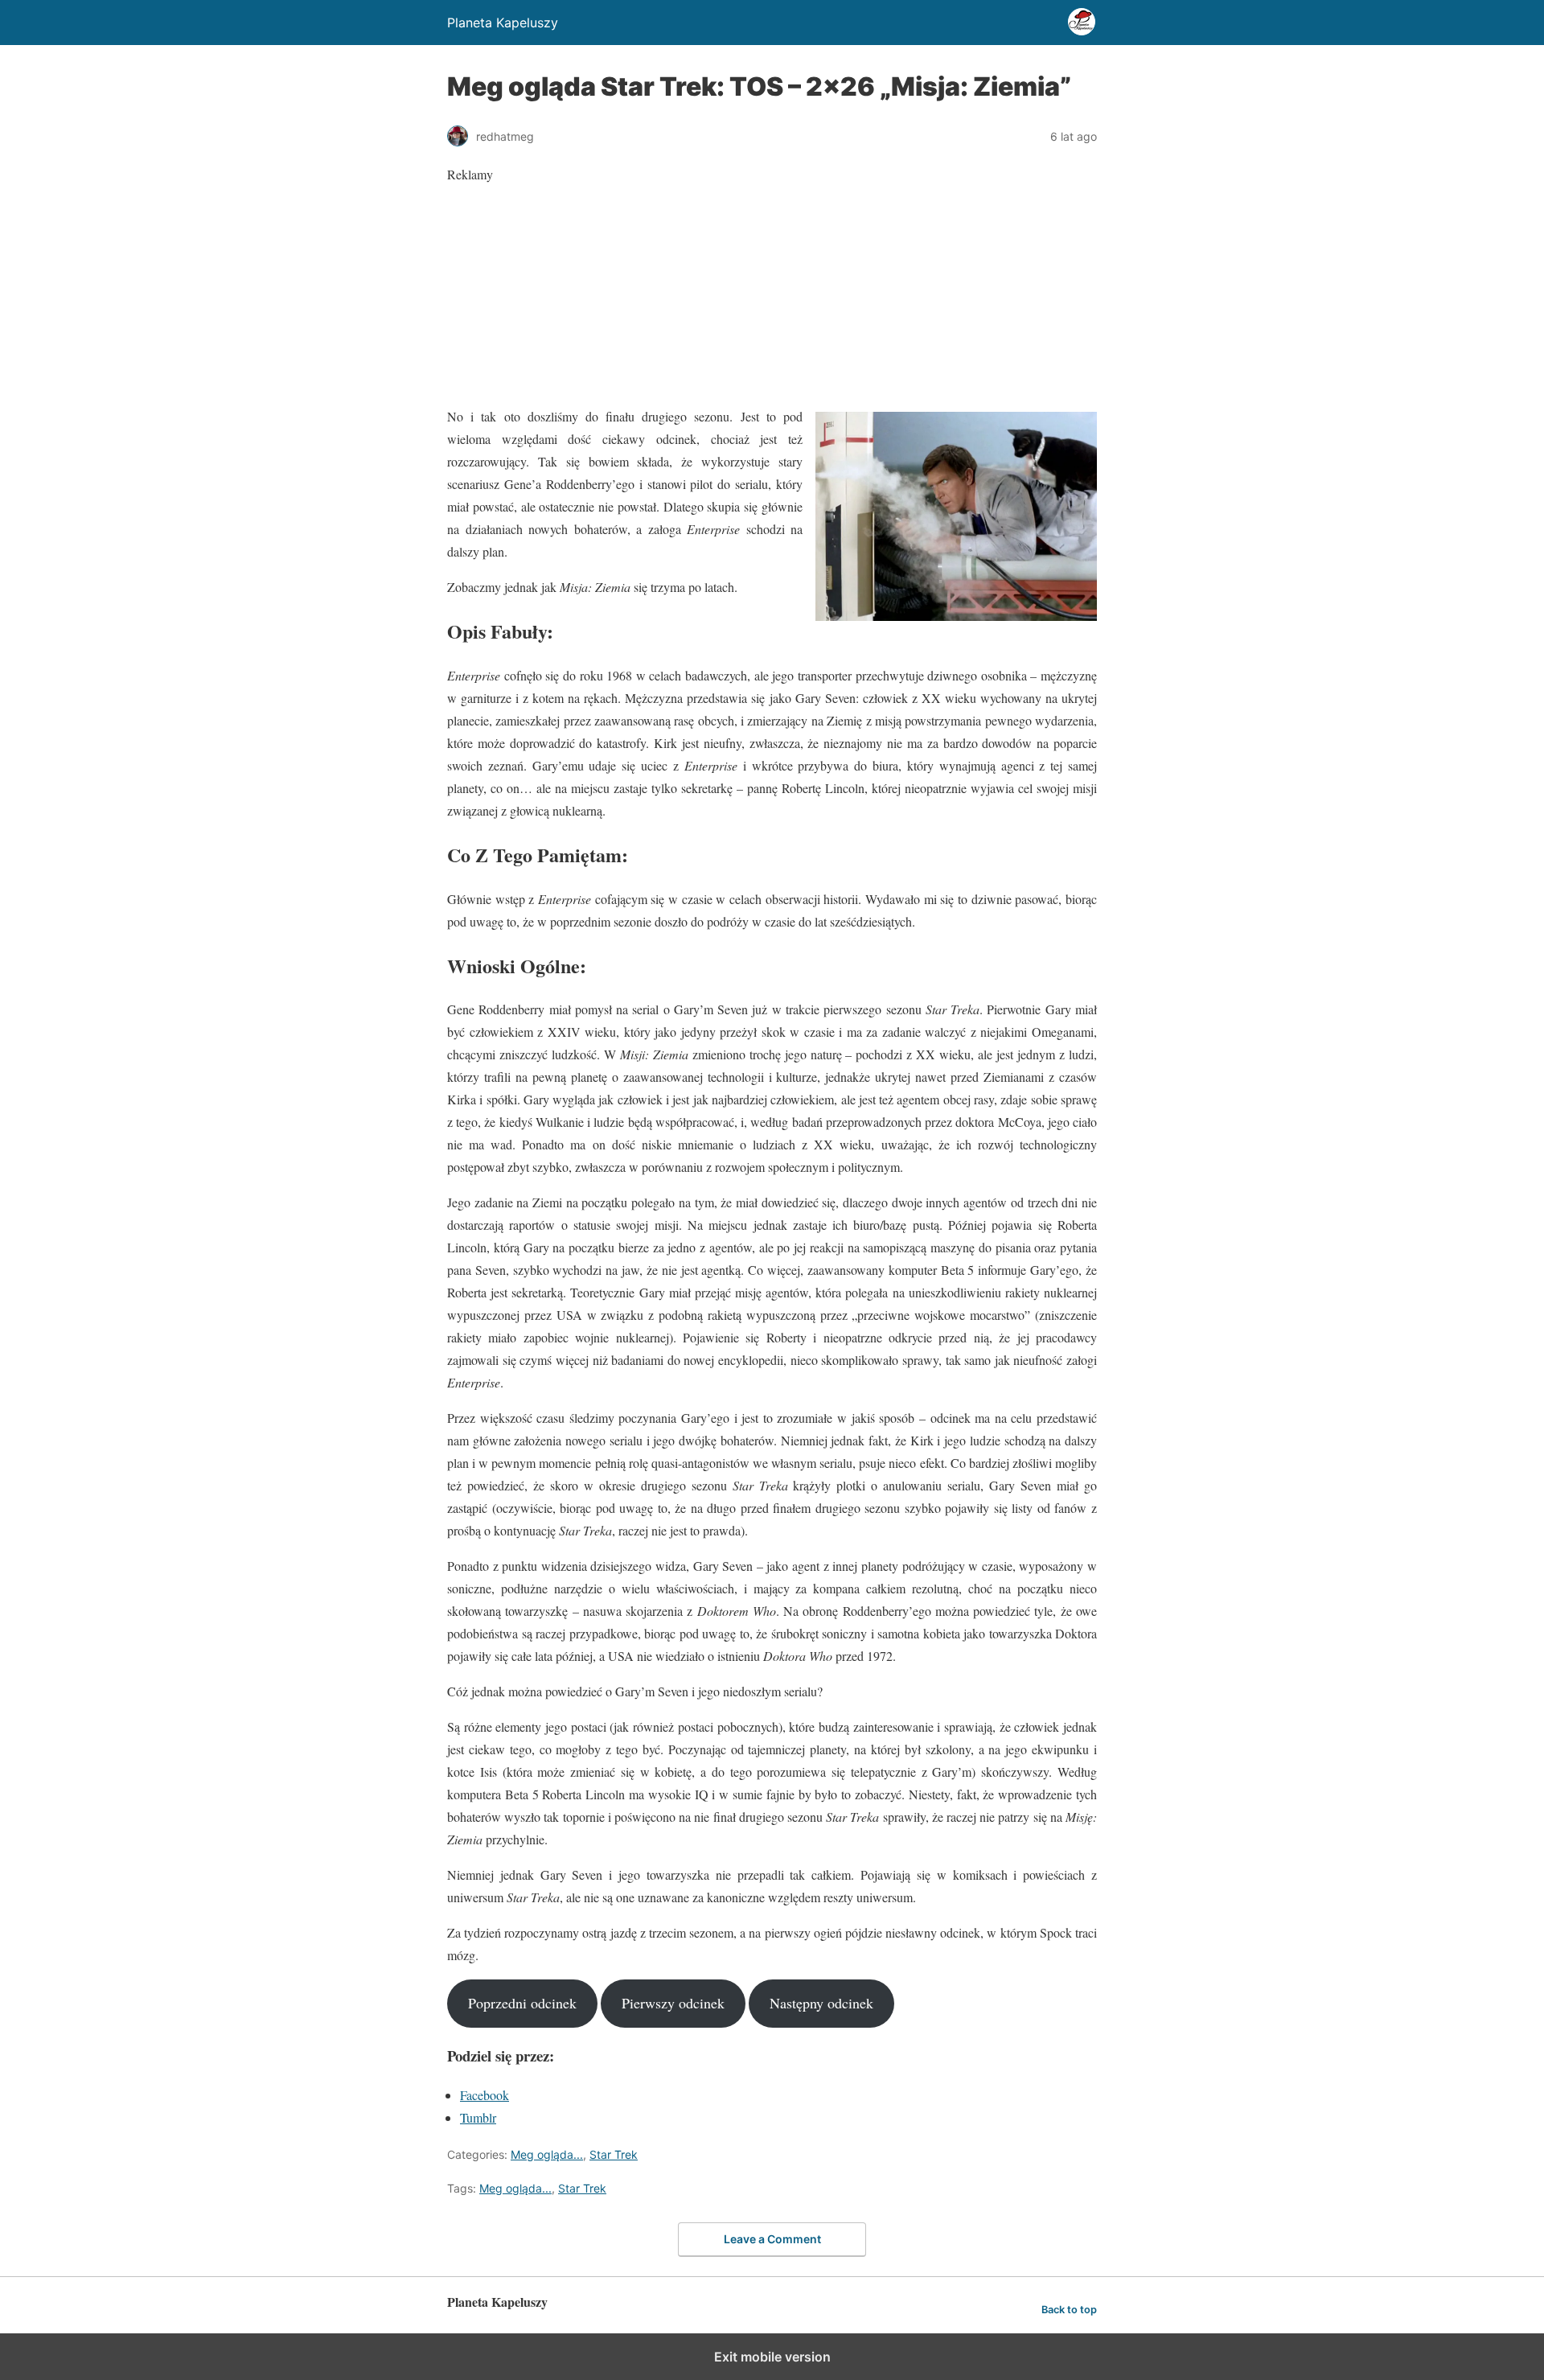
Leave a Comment (772, 2239)
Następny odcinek (821, 2003)
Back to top (1069, 2310)
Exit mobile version (772, 2357)
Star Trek (614, 2154)
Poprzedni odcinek (522, 2003)
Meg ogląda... (547, 2154)
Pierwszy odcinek (673, 2003)
